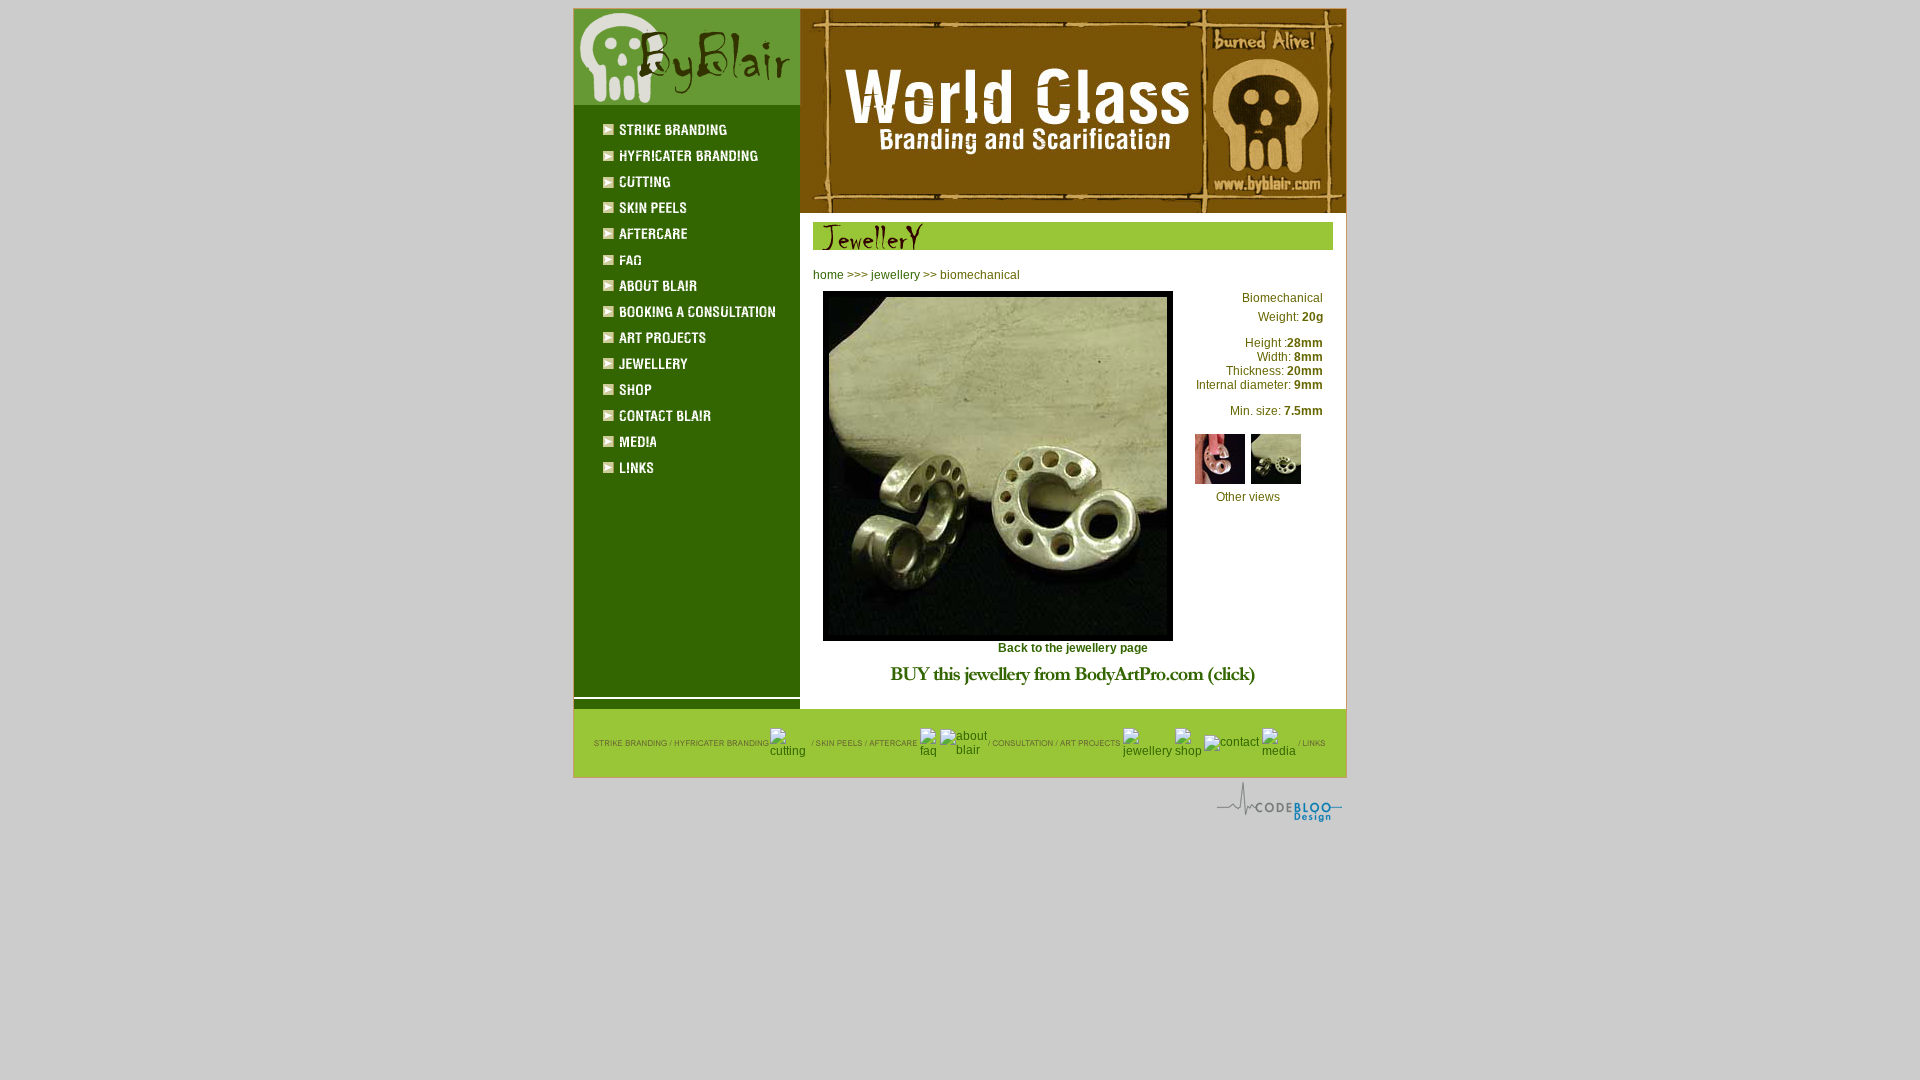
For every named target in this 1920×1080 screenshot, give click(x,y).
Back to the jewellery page (1073, 648)
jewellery (895, 275)
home (828, 275)
